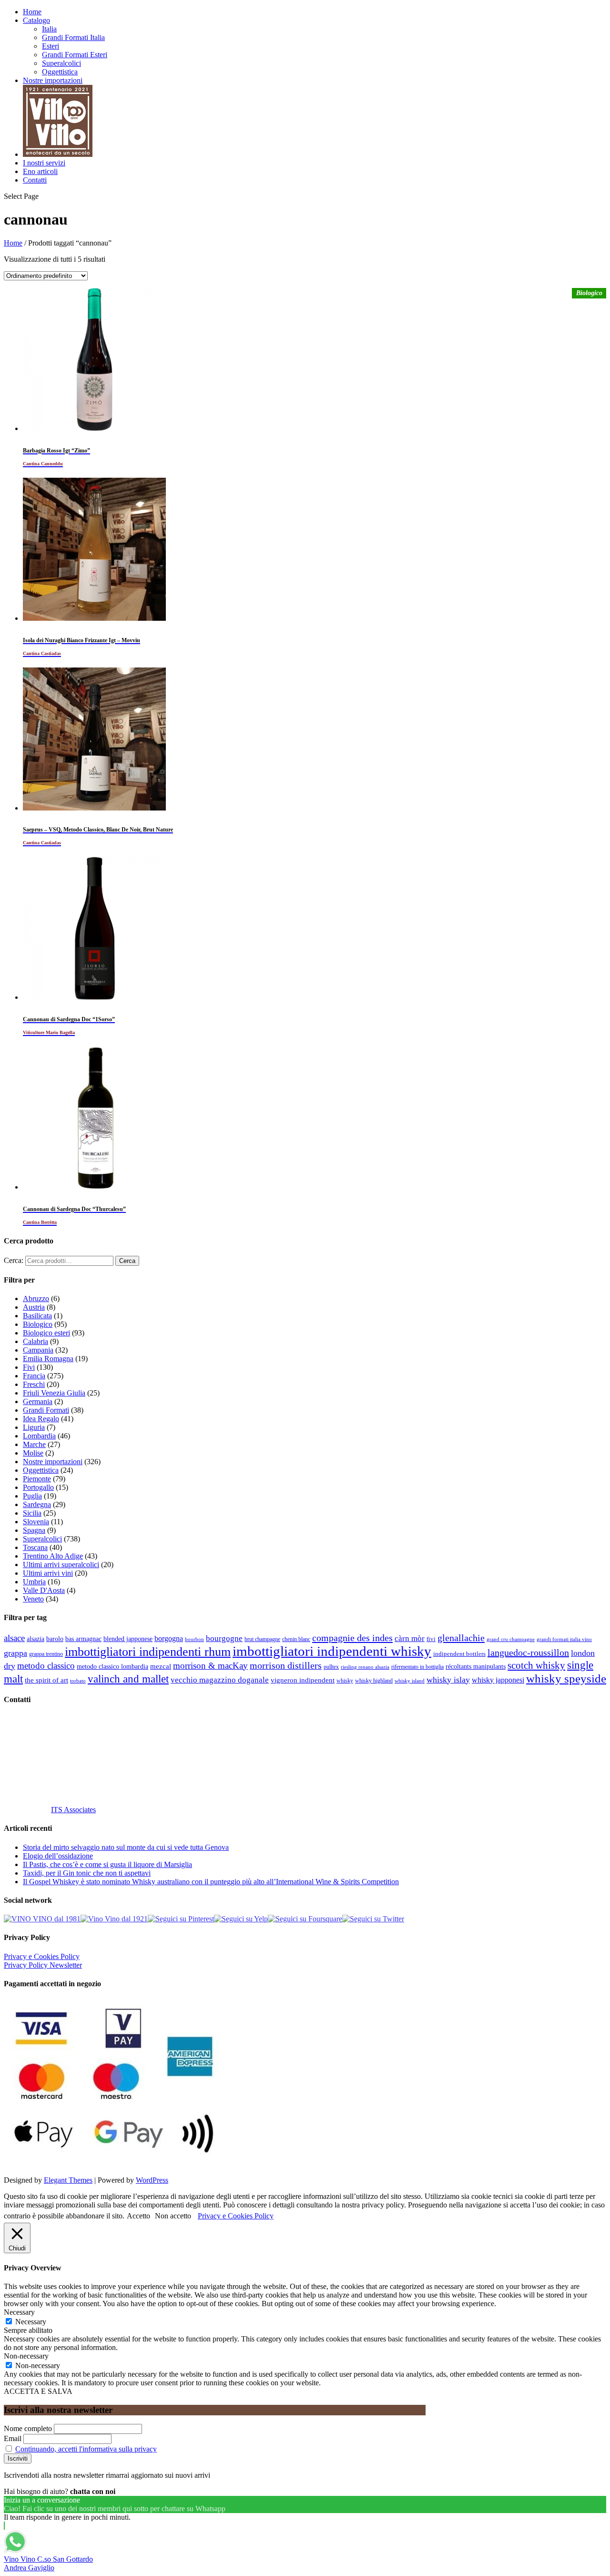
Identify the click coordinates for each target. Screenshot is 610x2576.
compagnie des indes (352, 1638)
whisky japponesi (498, 1680)
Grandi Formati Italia (73, 37)
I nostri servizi (44, 163)
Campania (38, 1350)
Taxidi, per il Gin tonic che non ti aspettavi (87, 1873)
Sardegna (37, 1504)
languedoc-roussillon (528, 1652)
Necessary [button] (19, 2312)
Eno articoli (40, 171)
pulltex (331, 1667)
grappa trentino (46, 1654)
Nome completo (28, 2428)
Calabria (36, 1341)
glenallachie (461, 1638)
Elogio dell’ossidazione (58, 1856)
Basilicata (37, 1316)
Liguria (34, 1427)
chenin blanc (296, 1639)
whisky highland (374, 1681)
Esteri (51, 46)
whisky (345, 1681)
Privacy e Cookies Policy (42, 1956)
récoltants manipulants (476, 1666)
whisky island (410, 1681)
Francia (34, 1376)
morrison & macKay (210, 1666)
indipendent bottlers (459, 1654)
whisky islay (448, 1680)
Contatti (35, 180)
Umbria (34, 1582)
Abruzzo (36, 1298)
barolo (55, 1639)
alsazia (36, 1639)
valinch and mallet (128, 1679)
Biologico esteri (46, 1333)
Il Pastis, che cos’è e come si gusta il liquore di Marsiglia (107, 1864)
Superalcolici (61, 63)
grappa (15, 1653)
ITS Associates (73, 1810)
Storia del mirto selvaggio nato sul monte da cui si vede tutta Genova (126, 1847)
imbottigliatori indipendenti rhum (148, 1652)
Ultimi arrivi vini (48, 1573)
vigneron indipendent (303, 1680)
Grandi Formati (46, 1410)
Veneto (33, 1599)
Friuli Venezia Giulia (54, 1393)
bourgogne (224, 1638)
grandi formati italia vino (564, 1639)
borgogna (169, 1639)
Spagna (34, 1530)
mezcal (161, 1666)
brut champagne (262, 1639)
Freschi (34, 1384)
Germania (38, 1401)
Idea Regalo (41, 1419)
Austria (34, 1307)
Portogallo (38, 1487)
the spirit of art (46, 1680)
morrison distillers (286, 1665)
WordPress (152, 2180)
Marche (34, 1444)
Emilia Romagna (48, 1359)
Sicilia (32, 1513)
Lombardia (39, 1436)
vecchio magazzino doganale (220, 1680)
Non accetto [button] (173, 2216)
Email (13, 2438)
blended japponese (128, 1639)
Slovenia (36, 1522)
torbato (78, 1681)
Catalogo (36, 20)
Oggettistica (60, 72)
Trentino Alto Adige (53, 1556)
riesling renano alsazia (365, 1667)
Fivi (29, 1367)
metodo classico (46, 1666)
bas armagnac (83, 1639)
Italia (49, 29)
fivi (431, 1639)
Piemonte (37, 1479)
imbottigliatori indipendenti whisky (332, 1651)
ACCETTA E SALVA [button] (38, 2391)
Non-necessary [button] (26, 2356)
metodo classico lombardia (112, 1667)
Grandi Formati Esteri (75, 55)
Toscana (35, 1547)
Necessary (31, 2322)
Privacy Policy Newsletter (43, 1965)
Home (32, 12)
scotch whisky (536, 1665)
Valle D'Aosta (44, 1590)
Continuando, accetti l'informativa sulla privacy (86, 2449)
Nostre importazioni (53, 80)
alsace (14, 1638)
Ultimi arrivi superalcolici (61, 1565)
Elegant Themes (68, 2180)
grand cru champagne (511, 1639)
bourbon (194, 1639)
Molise (33, 1453)
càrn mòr (410, 1638)
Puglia (32, 1496)
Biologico (38, 1324)
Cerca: (14, 1260)
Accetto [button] (138, 2216)
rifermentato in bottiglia (417, 1667)
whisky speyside (566, 1678)
